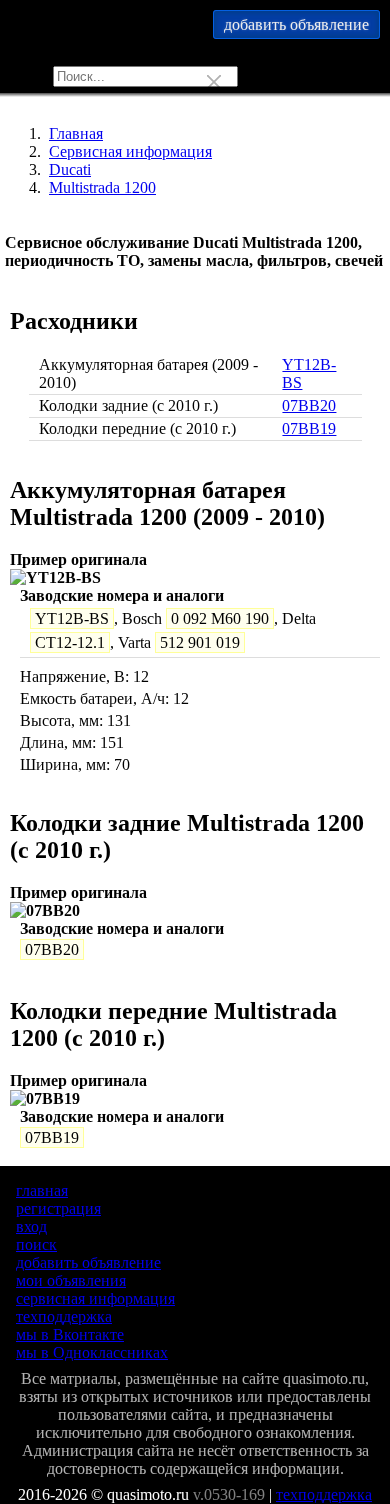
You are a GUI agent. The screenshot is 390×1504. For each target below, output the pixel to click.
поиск (36, 1244)
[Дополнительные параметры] (186, 82)
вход (31, 1226)
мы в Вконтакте (70, 1334)
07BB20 (309, 405)
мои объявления (71, 1280)
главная (42, 1190)
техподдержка (64, 1316)
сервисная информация (95, 1298)
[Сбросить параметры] (214, 82)
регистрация (58, 1208)
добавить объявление (88, 1262)
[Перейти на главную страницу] (195, 30)
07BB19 (309, 428)
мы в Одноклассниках (92, 1352)
